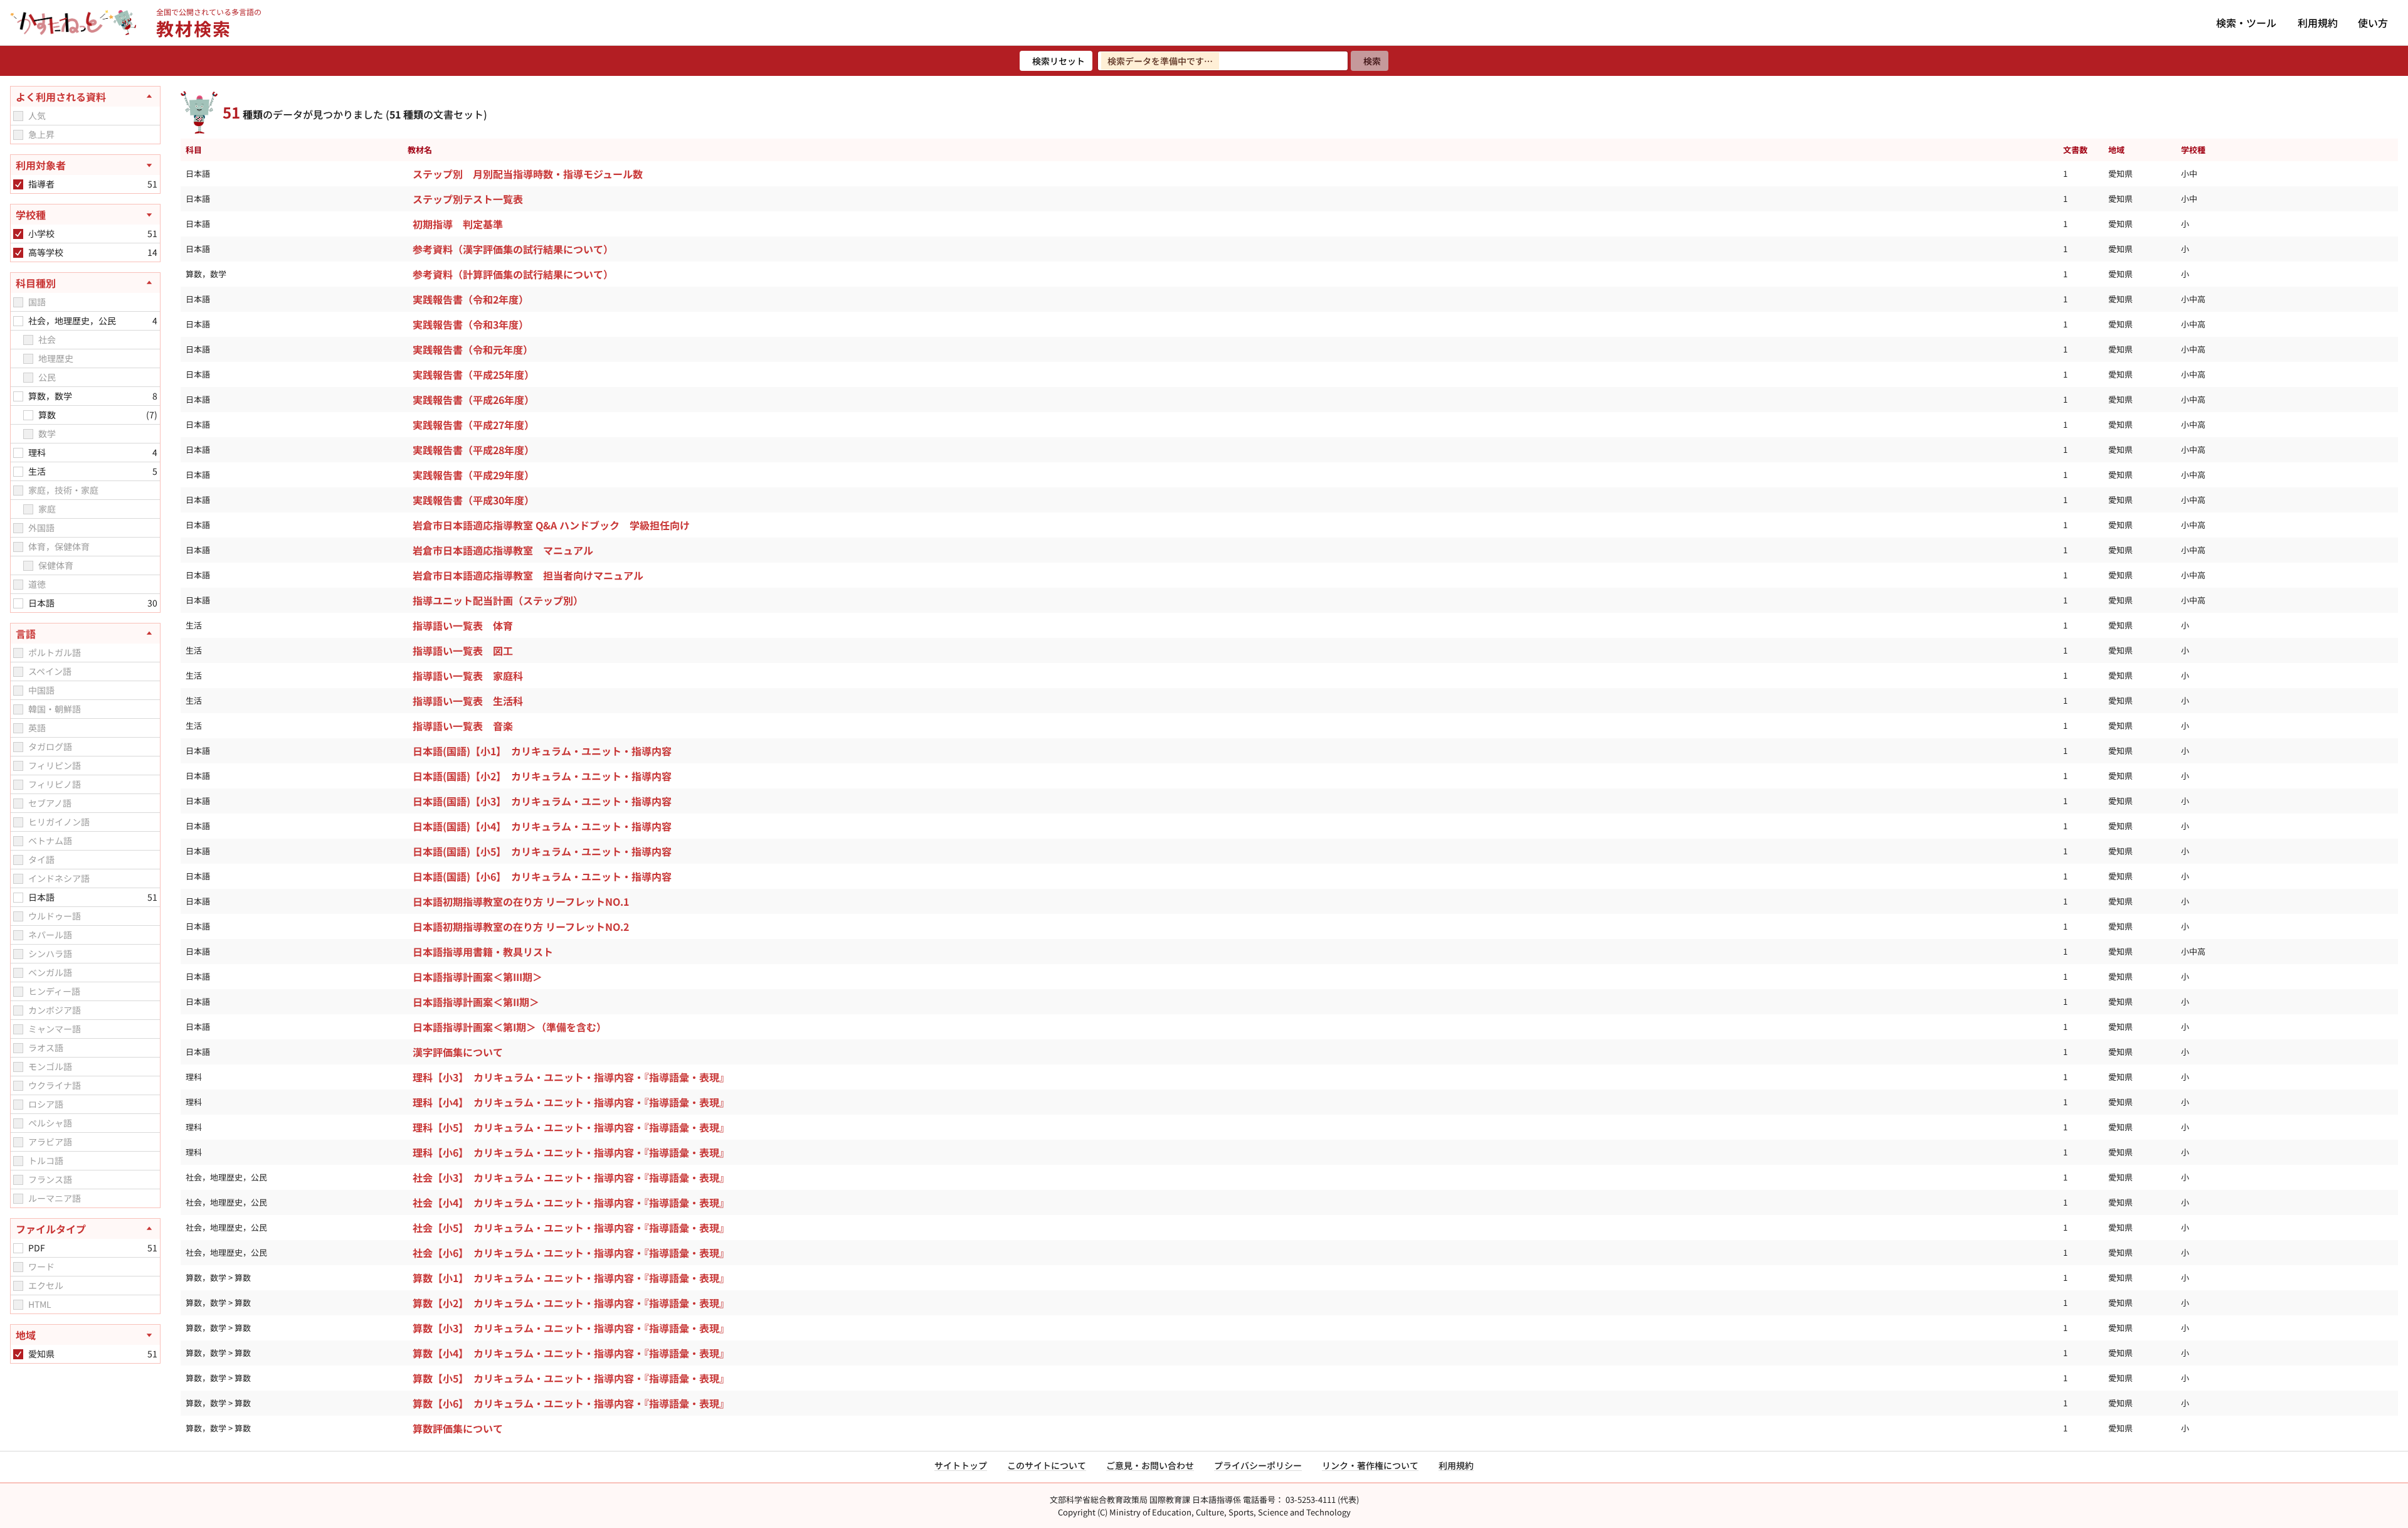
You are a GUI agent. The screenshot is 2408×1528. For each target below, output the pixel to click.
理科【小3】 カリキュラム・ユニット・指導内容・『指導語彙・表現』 (571, 1077)
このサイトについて (1047, 1465)
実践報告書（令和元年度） (473, 349)
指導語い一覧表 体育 (463, 625)
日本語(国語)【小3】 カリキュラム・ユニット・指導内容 (542, 801)
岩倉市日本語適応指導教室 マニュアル (503, 550)
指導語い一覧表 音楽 (463, 726)
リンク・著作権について (1370, 1465)
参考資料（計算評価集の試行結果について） (513, 274)
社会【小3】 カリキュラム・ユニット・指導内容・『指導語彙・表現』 (571, 1177)
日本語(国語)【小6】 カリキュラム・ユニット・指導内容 (542, 876)
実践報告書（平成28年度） (473, 450)
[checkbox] (18, 116)
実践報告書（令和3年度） (471, 324)
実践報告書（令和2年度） (471, 299)
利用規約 (2318, 23)
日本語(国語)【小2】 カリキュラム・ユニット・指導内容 (542, 776)
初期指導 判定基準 (458, 224)
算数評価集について (458, 1428)
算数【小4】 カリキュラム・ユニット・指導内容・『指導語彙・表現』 (571, 1353)
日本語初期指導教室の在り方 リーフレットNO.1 (521, 901)
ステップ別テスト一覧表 (468, 199)
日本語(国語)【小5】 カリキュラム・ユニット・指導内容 (542, 851)
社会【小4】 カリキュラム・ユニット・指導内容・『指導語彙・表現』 (571, 1202)
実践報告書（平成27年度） (473, 425)
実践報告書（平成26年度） (473, 400)
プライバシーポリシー (1258, 1465)
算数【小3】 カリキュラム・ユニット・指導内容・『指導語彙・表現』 (571, 1328)
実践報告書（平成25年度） (473, 374)
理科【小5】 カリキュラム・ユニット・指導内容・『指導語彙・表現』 (571, 1127)
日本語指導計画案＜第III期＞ (478, 977)
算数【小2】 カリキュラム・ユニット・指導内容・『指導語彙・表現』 (571, 1303)
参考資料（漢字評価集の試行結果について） (513, 249)
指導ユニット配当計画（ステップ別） (498, 600)
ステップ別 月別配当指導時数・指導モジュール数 (528, 174)
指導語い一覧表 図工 (463, 650)
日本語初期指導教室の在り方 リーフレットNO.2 (521, 926)
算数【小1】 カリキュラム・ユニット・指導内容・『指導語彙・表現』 (571, 1278)
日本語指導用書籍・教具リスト (483, 952)
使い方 (2373, 23)
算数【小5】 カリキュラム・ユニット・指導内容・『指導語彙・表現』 (571, 1378)
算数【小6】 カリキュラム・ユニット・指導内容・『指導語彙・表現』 (571, 1403)
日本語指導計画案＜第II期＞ (476, 1002)
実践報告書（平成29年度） (473, 475)
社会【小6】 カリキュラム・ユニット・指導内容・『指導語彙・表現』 (571, 1253)
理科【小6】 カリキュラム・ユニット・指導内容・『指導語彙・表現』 (571, 1152)
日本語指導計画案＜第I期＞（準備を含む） (510, 1027)
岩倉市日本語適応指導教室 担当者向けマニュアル (528, 575)
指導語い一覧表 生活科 (468, 701)
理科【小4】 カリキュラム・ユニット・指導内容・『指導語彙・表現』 (571, 1102)
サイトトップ (961, 1465)
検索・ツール (2246, 23)
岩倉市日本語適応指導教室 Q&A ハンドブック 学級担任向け (551, 525)
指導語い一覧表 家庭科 (468, 676)
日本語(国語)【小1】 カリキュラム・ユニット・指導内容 (542, 751)
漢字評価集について (458, 1052)
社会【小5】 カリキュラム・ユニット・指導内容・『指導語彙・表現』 (571, 1228)
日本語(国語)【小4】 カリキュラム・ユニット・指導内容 (542, 826)
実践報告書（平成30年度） (473, 500)
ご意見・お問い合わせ (1150, 1465)
